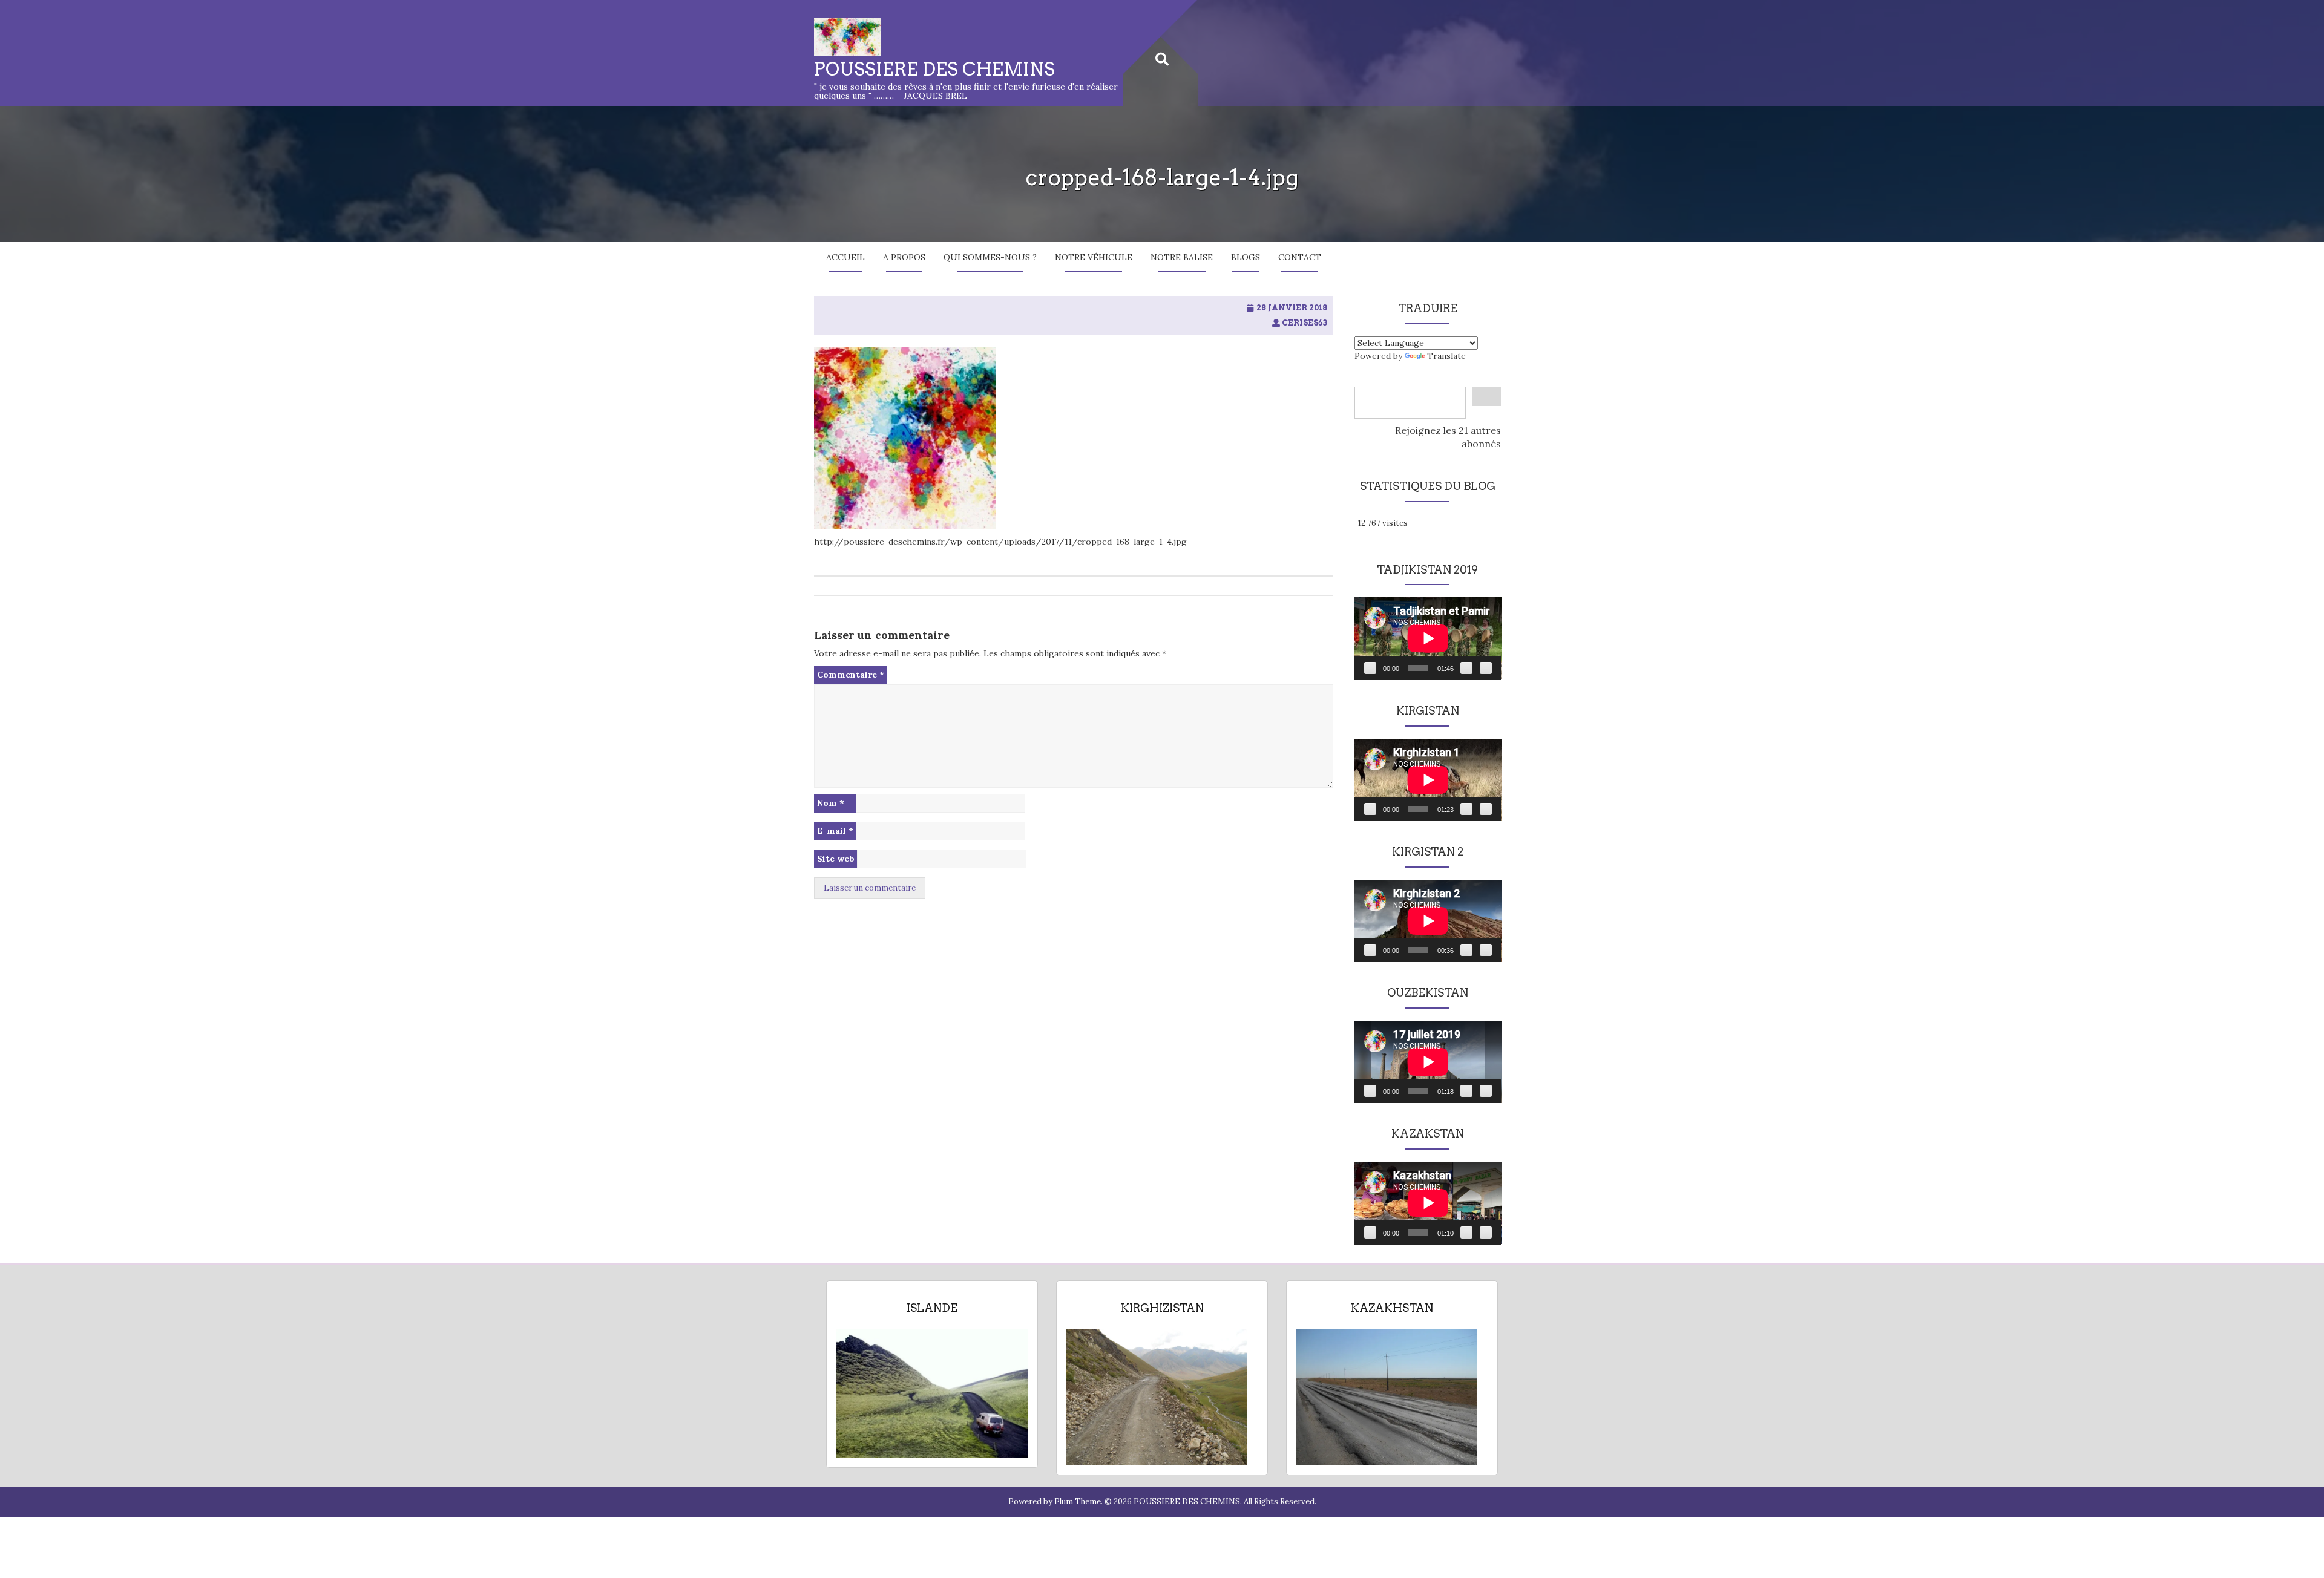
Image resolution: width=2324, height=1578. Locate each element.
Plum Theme (1078, 1501)
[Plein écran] (1486, 668)
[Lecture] (1370, 668)
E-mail (835, 831)
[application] (1428, 638)
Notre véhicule (1094, 257)
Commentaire (851, 675)
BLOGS (1246, 257)
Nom (831, 803)
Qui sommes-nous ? (990, 257)
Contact (1300, 257)
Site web (836, 859)
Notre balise (1182, 257)
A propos (904, 257)
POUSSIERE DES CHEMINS (934, 69)
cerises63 (1305, 323)
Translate (1446, 356)
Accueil (845, 257)
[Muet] (1466, 668)
